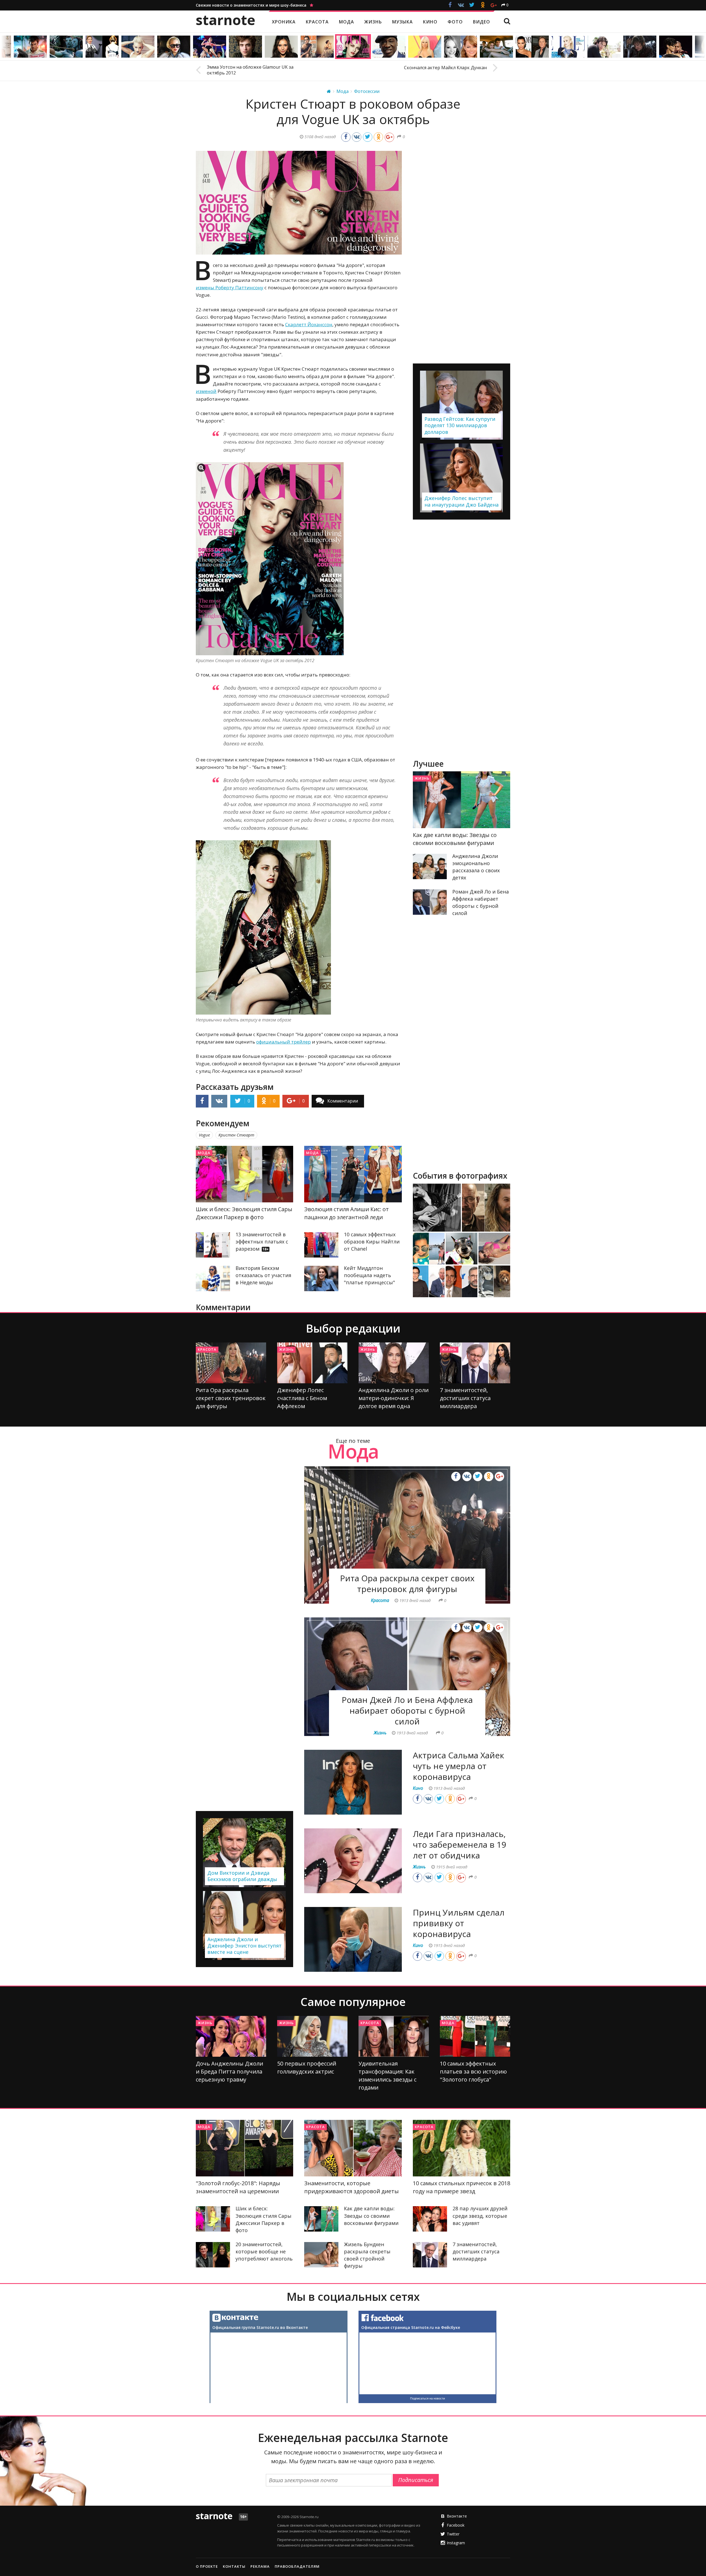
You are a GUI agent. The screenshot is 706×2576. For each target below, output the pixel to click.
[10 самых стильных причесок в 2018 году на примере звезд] (462, 2148)
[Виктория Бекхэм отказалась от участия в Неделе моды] (213, 1278)
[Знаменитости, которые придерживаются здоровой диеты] (353, 2148)
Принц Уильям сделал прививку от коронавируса (459, 1923)
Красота (207, 1349)
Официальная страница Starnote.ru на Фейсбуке (411, 2327)
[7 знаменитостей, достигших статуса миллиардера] (475, 1363)
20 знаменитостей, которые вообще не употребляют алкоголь (264, 2251)
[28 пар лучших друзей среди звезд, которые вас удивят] (430, 2219)
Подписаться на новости (427, 2398)
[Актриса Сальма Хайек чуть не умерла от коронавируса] (353, 1782)
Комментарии (343, 1101)
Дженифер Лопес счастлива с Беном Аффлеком (302, 1398)
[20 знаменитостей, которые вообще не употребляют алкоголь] (213, 2255)
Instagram (456, 2543)
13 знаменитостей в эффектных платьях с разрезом (262, 1242)
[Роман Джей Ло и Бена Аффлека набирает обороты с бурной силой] (430, 902)
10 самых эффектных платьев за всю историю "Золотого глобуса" (473, 2071)
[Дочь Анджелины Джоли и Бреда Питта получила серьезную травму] (231, 2036)
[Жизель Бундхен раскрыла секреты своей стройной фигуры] (321, 2255)
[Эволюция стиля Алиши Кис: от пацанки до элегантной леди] (353, 1174)
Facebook (456, 2525)
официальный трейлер (284, 1042)
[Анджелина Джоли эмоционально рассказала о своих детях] (430, 866)
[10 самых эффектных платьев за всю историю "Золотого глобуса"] (475, 2036)
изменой (206, 391)
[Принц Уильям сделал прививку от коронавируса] (353, 1939)
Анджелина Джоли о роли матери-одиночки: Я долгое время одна (394, 1398)
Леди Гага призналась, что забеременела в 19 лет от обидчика (459, 1845)
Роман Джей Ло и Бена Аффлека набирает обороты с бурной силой (407, 1710)
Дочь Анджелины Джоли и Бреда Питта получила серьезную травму (229, 2071)
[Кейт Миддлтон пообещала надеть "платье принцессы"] (321, 1278)
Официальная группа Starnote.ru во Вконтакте (260, 2327)
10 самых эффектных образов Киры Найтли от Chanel (372, 1242)
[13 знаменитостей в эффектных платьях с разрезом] (213, 1245)
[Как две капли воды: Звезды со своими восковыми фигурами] (462, 800)
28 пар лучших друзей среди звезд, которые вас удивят (480, 2216)
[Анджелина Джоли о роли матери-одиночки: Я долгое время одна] (394, 1363)
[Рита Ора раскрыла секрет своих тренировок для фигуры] (231, 1363)
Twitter (453, 2534)
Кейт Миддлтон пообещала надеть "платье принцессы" (369, 1275)
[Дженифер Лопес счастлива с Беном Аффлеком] (312, 1363)
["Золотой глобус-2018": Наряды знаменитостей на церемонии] (244, 2148)
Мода (204, 1153)
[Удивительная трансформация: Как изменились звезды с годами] (394, 2036)
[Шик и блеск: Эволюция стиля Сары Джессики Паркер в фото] (244, 1174)
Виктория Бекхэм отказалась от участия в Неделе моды (263, 1275)
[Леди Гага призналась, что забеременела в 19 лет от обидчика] (353, 1861)
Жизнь (422, 778)
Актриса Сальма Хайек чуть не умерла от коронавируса (458, 1766)
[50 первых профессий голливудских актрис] (312, 2036)
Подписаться (416, 2480)
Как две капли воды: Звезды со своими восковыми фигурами (371, 2216)
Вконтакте (457, 2516)
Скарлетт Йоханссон (309, 324)
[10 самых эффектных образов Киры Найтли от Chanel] (321, 1245)
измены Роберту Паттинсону (230, 287)
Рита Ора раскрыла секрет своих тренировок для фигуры (231, 1398)
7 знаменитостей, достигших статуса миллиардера (465, 1398)
